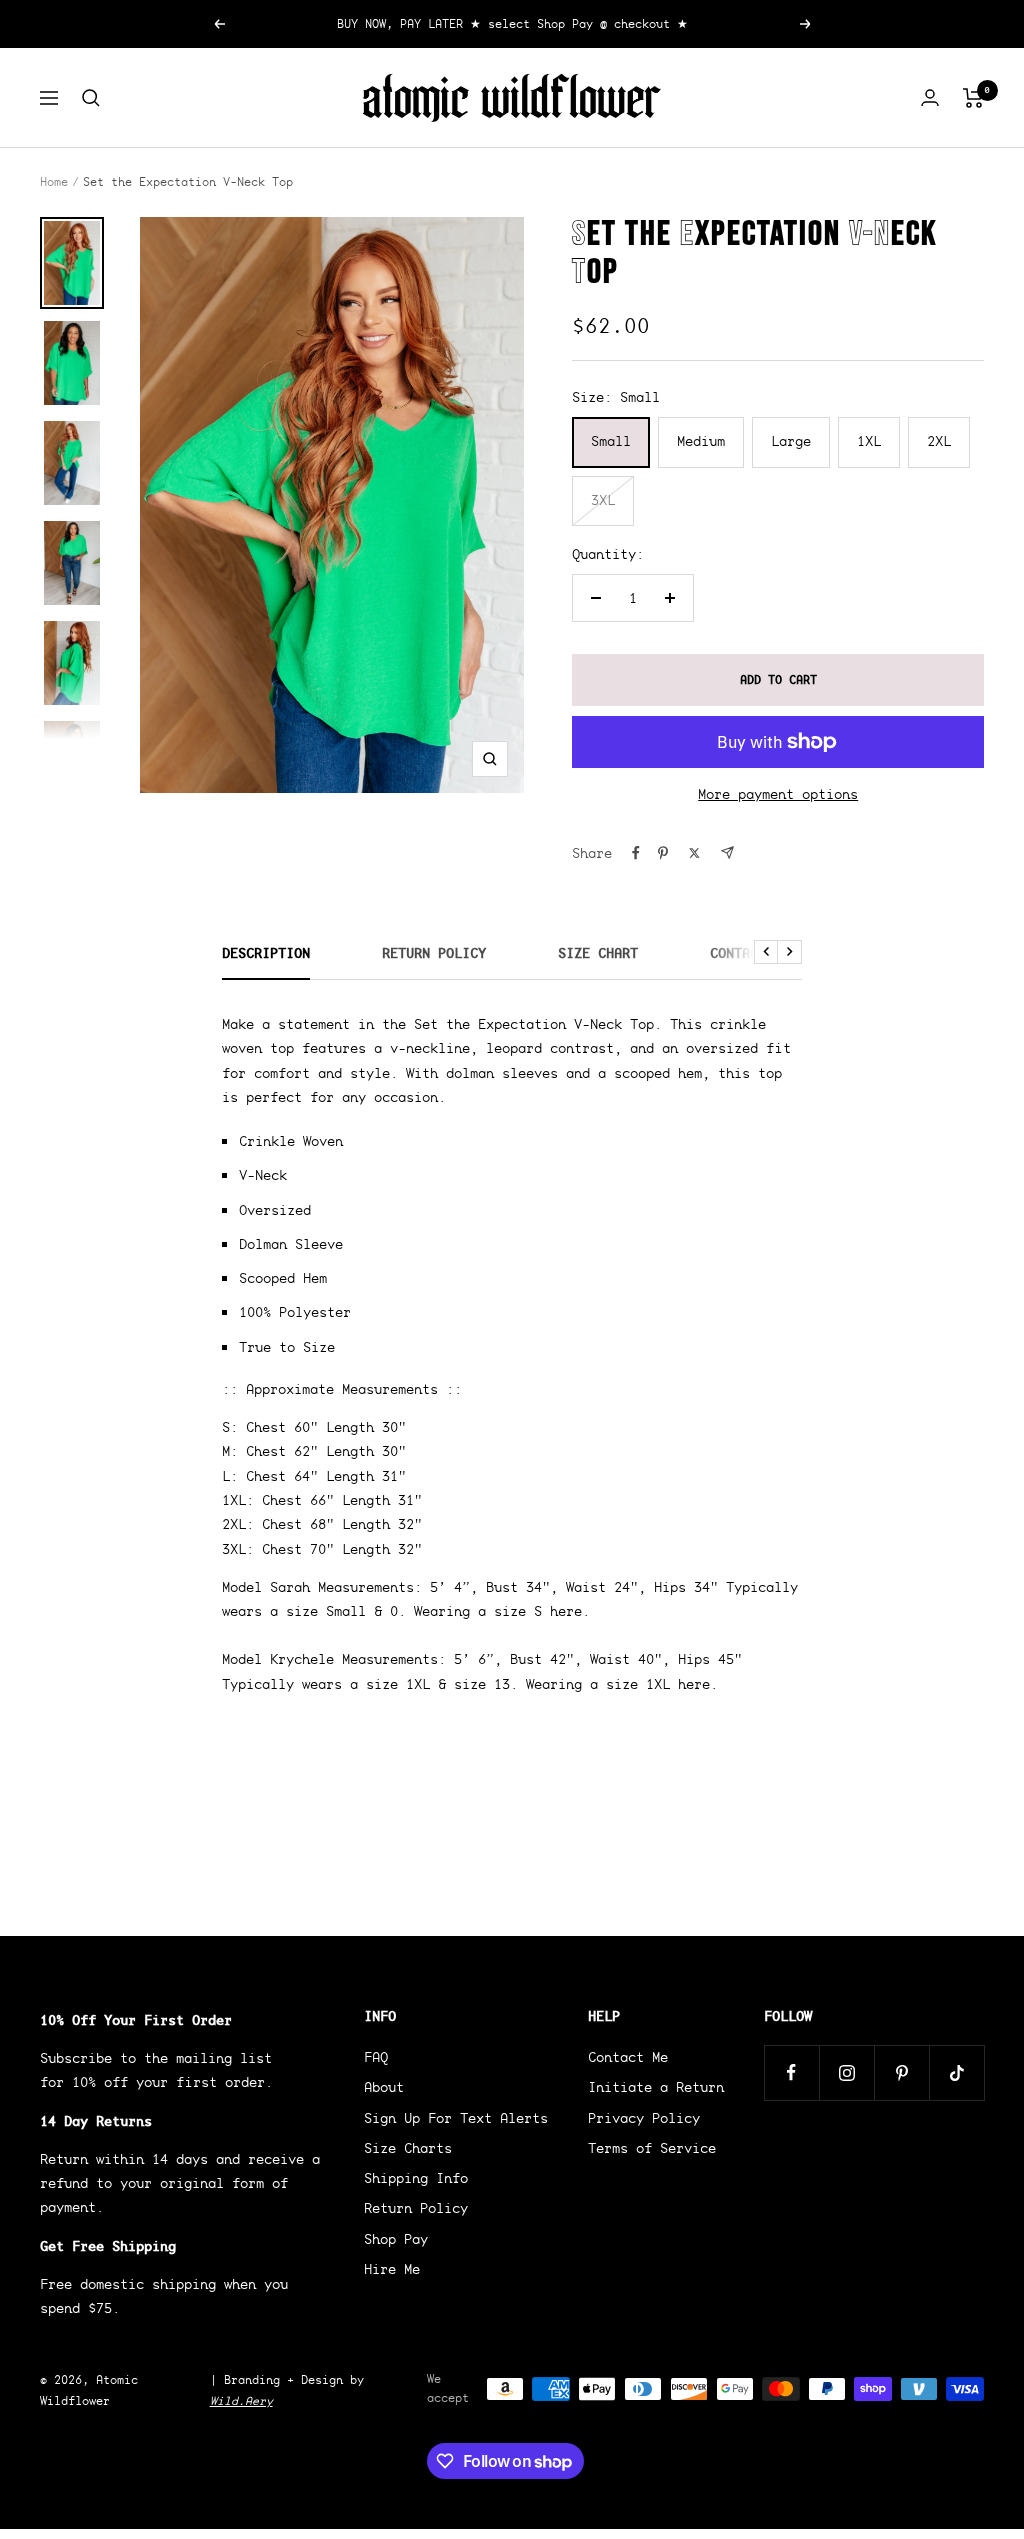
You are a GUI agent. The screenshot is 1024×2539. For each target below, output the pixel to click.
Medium (701, 441)
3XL (603, 500)
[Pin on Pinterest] (663, 853)
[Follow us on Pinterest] (901, 2072)
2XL (939, 441)
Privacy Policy (644, 2118)
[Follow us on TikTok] (956, 2072)
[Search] (91, 98)
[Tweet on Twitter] (694, 853)
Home (54, 181)
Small (611, 441)
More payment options (778, 794)
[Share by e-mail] (727, 852)
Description (266, 953)
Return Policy (434, 953)
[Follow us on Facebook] (791, 2072)
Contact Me (750, 953)
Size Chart (598, 953)
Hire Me (392, 2269)
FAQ (376, 2057)
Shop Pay (396, 2239)
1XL (869, 441)
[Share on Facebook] (636, 853)
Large (791, 441)
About (384, 2087)
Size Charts (408, 2148)
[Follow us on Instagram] (846, 2072)
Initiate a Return (656, 2087)
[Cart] (973, 98)
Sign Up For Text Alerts (456, 2118)
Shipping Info (416, 2178)
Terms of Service (652, 2148)
